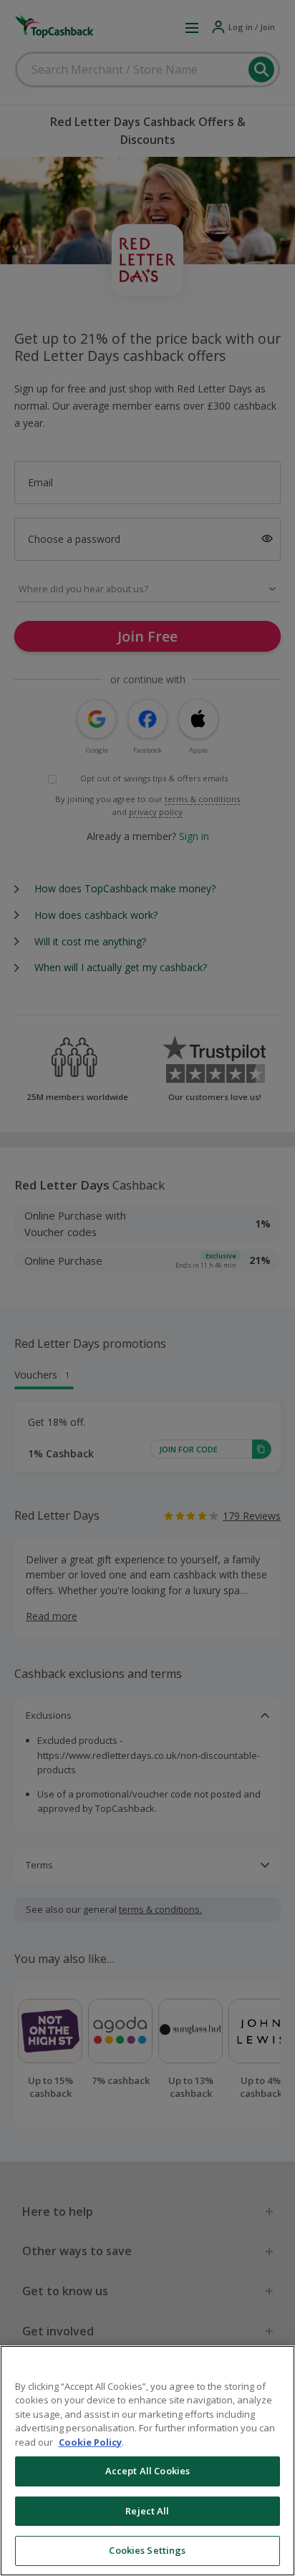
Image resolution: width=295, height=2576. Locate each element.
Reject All (147, 2511)
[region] (147, 2461)
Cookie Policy (90, 2442)
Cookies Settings (147, 2550)
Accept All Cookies (147, 2471)
